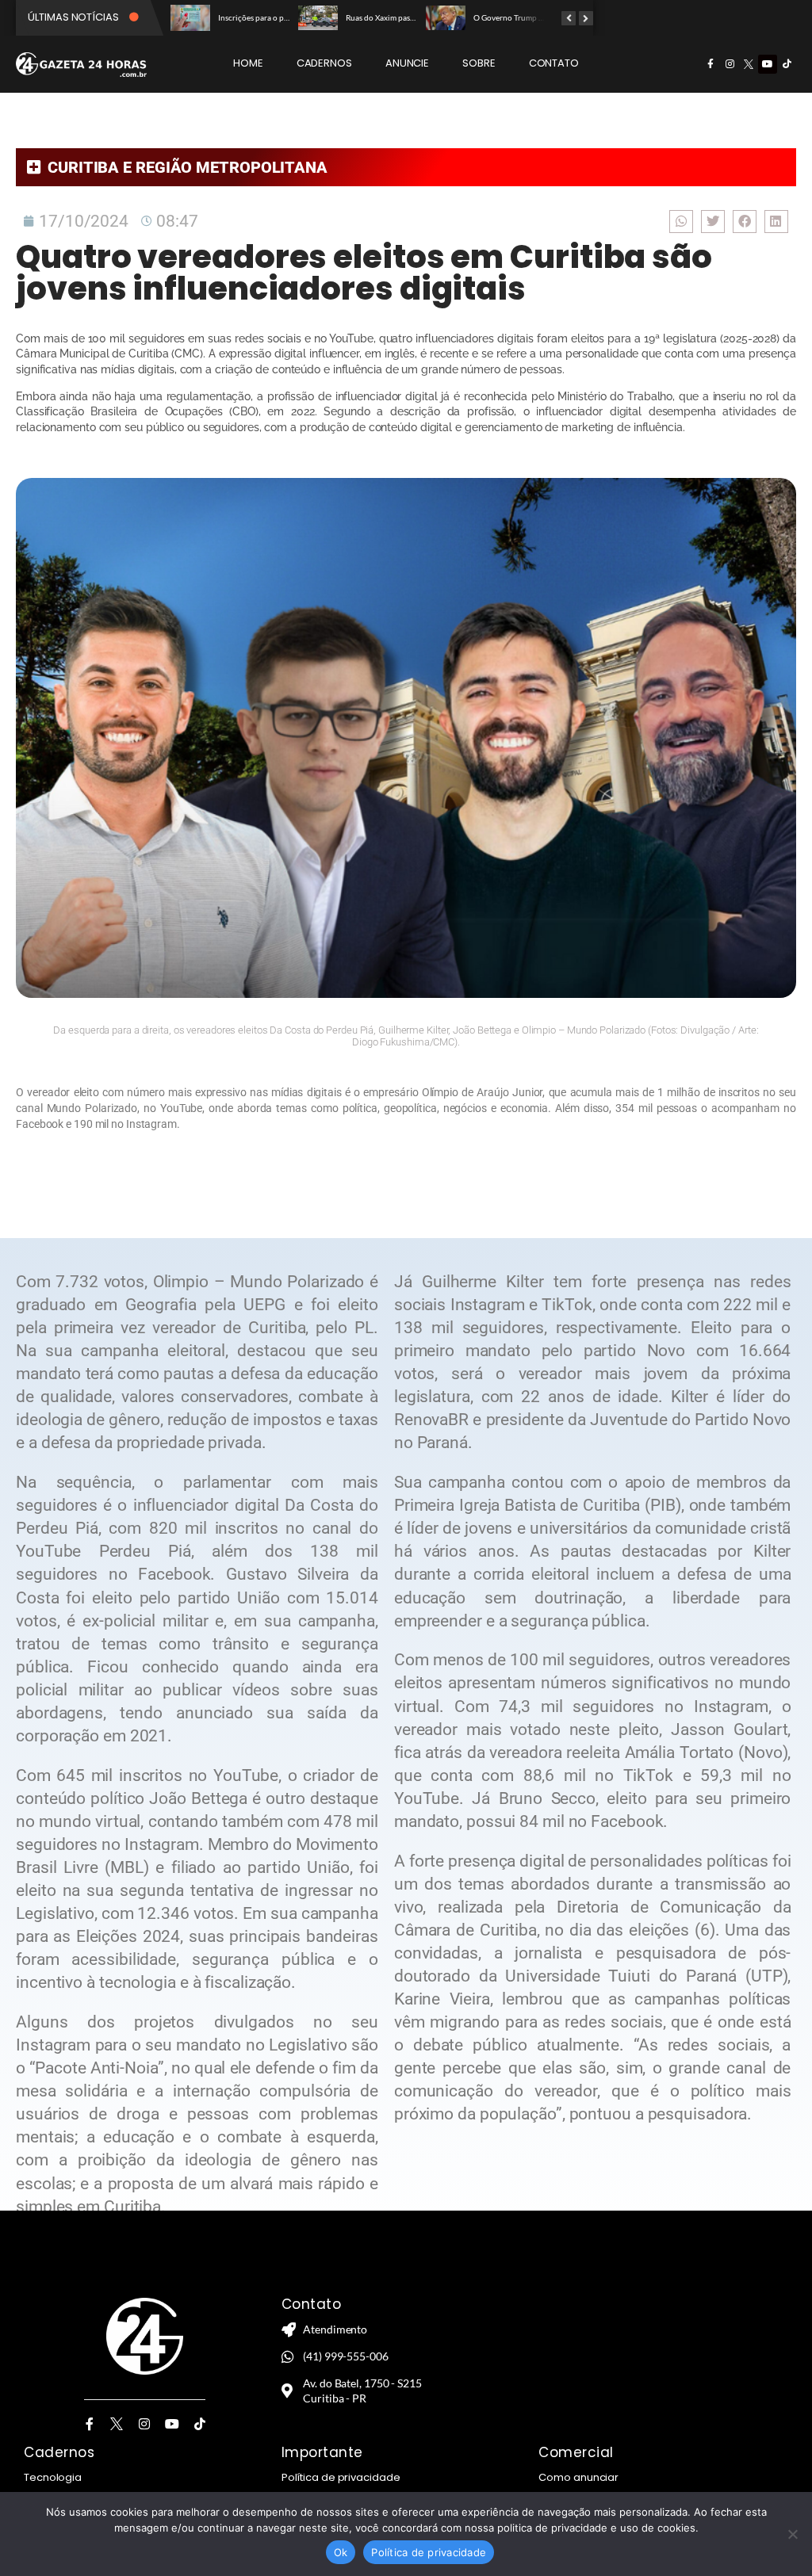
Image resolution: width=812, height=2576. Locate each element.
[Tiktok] (787, 64)
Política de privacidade (341, 2477)
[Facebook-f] (710, 64)
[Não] (792, 2534)
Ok (341, 2552)
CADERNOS (324, 63)
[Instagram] (730, 64)
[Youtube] (768, 64)
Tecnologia (53, 2477)
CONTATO (554, 63)
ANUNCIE (407, 63)
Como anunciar (578, 2477)
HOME (248, 63)
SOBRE (479, 63)
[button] (681, 222)
